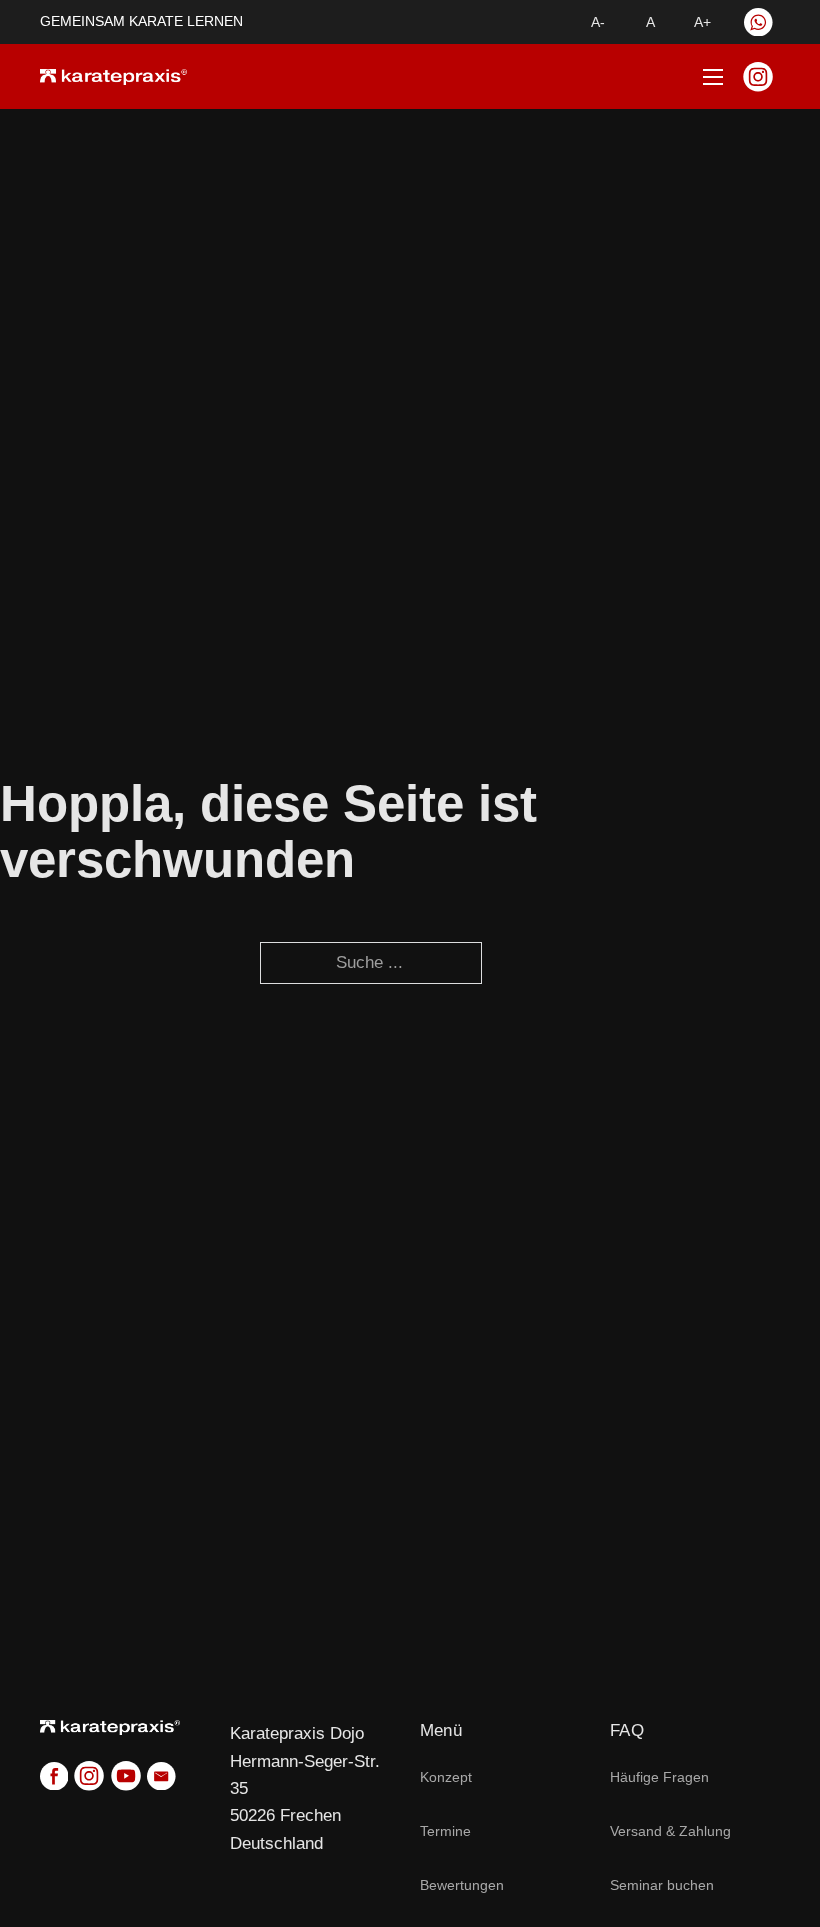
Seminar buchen (662, 1885)
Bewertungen (462, 1885)
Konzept (446, 1777)
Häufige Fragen (659, 1777)
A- (598, 22)
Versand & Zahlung (670, 1831)
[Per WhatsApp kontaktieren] (758, 22)
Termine (445, 1831)
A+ (702, 22)
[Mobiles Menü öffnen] (701, 77)
